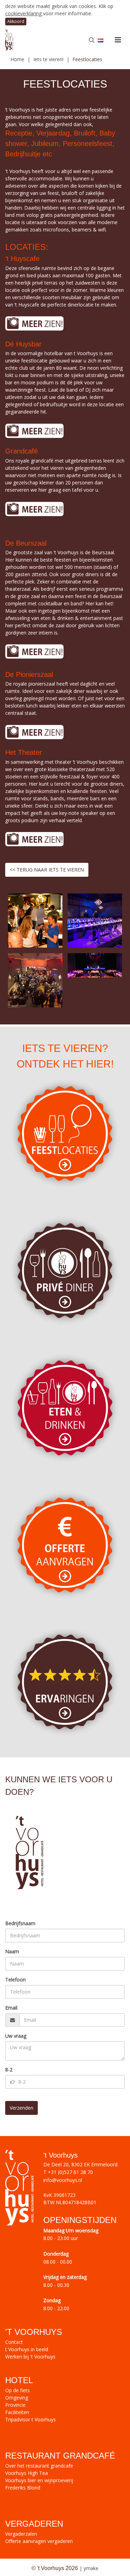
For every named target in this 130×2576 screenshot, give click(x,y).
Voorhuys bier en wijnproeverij (39, 2480)
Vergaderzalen (21, 2534)
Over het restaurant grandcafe (39, 2466)
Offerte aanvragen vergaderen (39, 2541)
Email (11, 2008)
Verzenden (21, 2108)
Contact (14, 2342)
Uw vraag (16, 2036)
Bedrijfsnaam (20, 1923)
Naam (12, 1951)
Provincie (15, 2405)
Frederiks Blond (23, 2488)
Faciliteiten (17, 2412)
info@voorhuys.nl (63, 2180)
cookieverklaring (24, 13)
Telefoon (15, 1980)
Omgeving (17, 2398)
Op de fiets (18, 2390)
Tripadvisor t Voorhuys (31, 2419)
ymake (91, 2568)
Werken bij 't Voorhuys (30, 2357)
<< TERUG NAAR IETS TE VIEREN (47, 870)
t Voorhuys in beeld (27, 2349)
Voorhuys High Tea (27, 2473)
